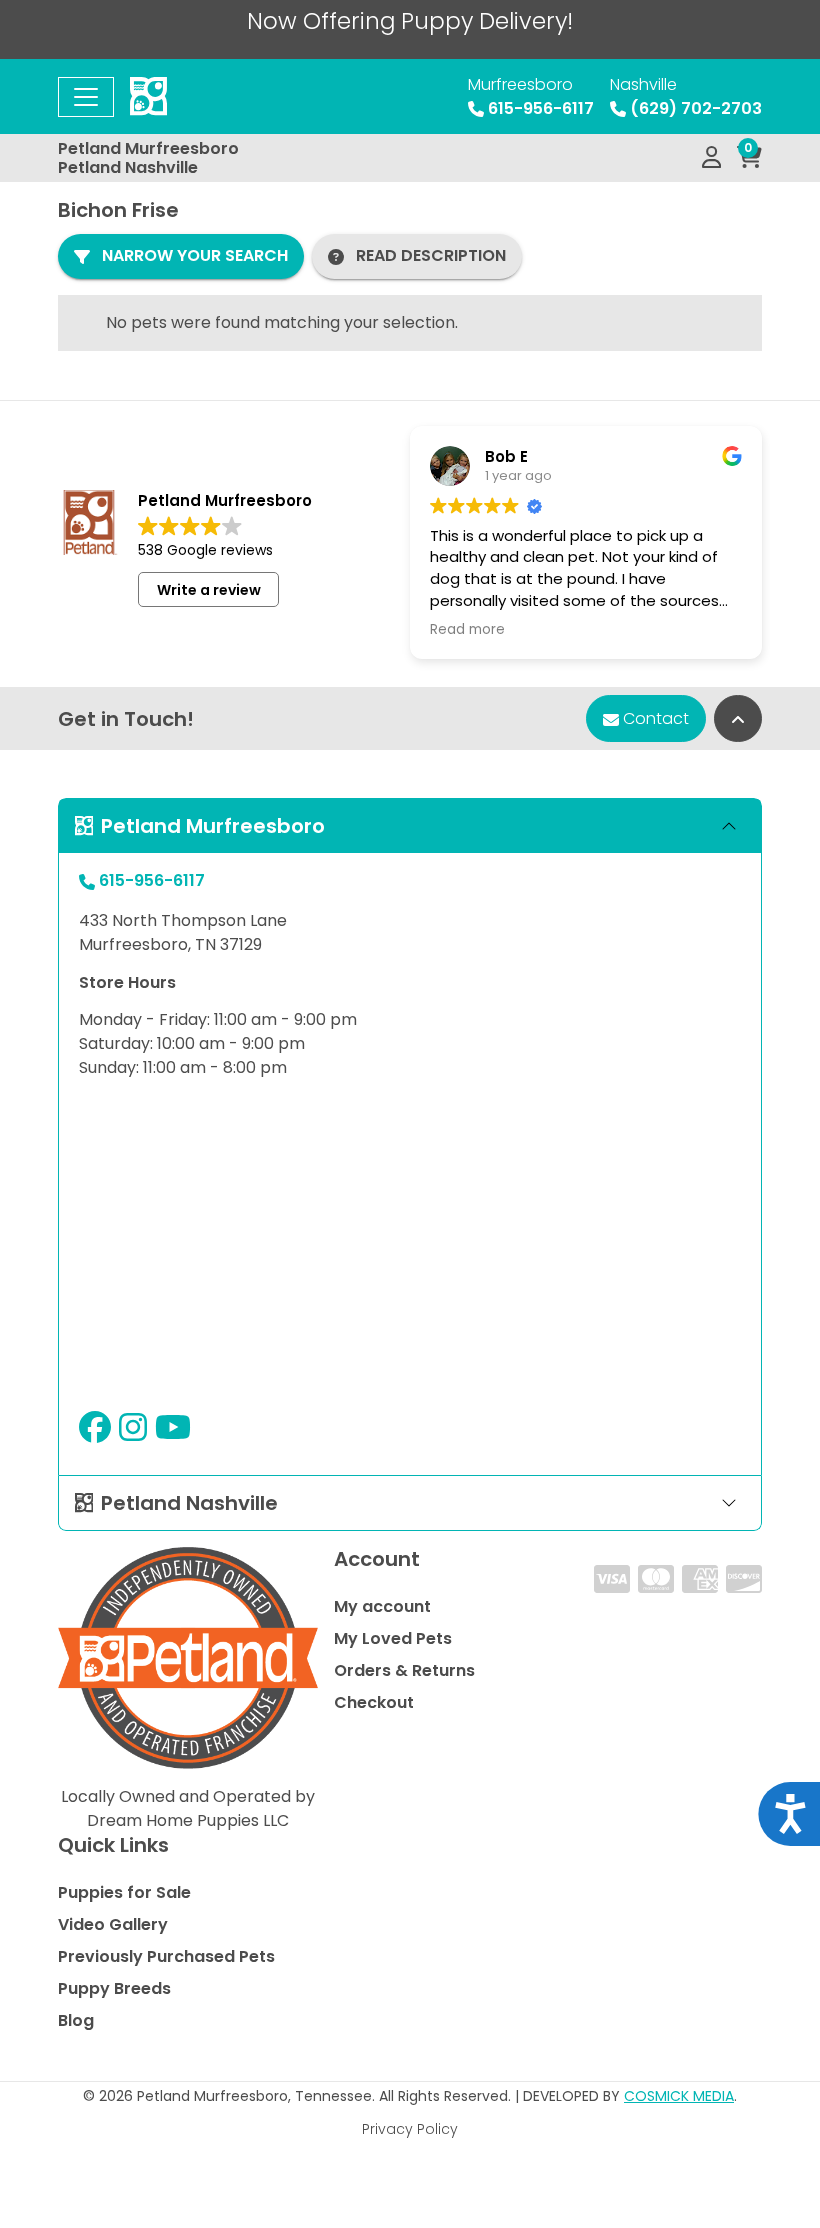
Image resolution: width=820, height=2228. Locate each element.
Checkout (374, 1702)
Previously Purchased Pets (166, 1956)
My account (382, 1606)
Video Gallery (113, 1924)
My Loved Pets (393, 1638)
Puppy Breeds (114, 1988)
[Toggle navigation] (86, 97)
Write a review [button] (209, 590)
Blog (76, 2020)
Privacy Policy (410, 2129)
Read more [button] (467, 630)
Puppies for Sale (124, 1892)
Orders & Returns (404, 1670)
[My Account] (711, 158)
